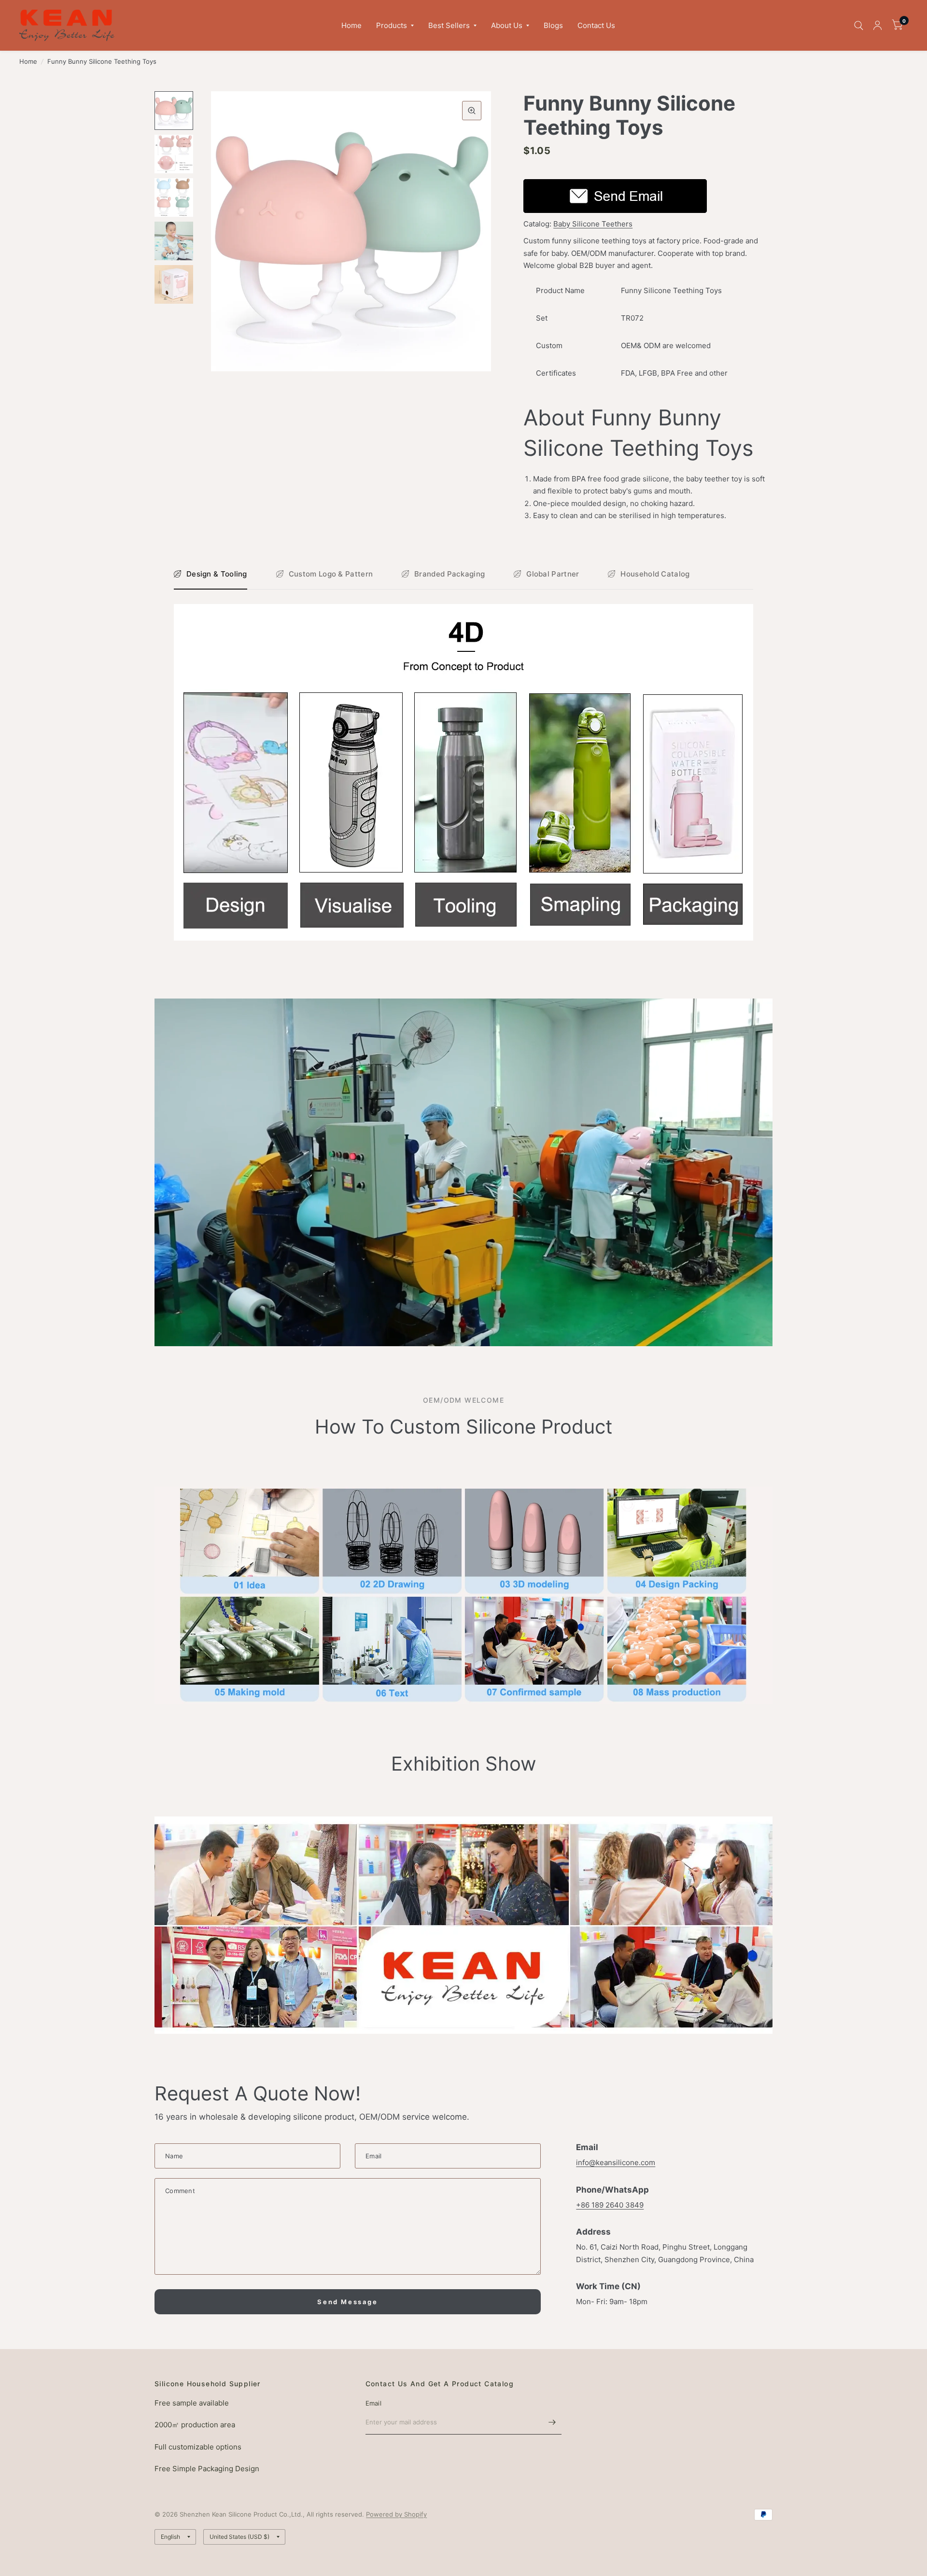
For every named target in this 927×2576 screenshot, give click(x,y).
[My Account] (878, 25)
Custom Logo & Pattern (331, 574)
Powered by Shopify (396, 2514)
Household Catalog (655, 574)
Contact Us (596, 25)
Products (392, 25)
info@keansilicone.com (616, 2162)
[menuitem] (351, 26)
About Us (507, 25)
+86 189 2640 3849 (610, 2205)
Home (351, 25)
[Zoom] (472, 111)
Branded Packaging (449, 574)
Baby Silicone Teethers (593, 224)
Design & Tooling (217, 574)
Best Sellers (449, 25)
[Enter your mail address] (552, 2422)
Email (373, 2403)
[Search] (859, 25)
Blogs (553, 25)
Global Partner (553, 574)
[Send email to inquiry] (615, 195)
